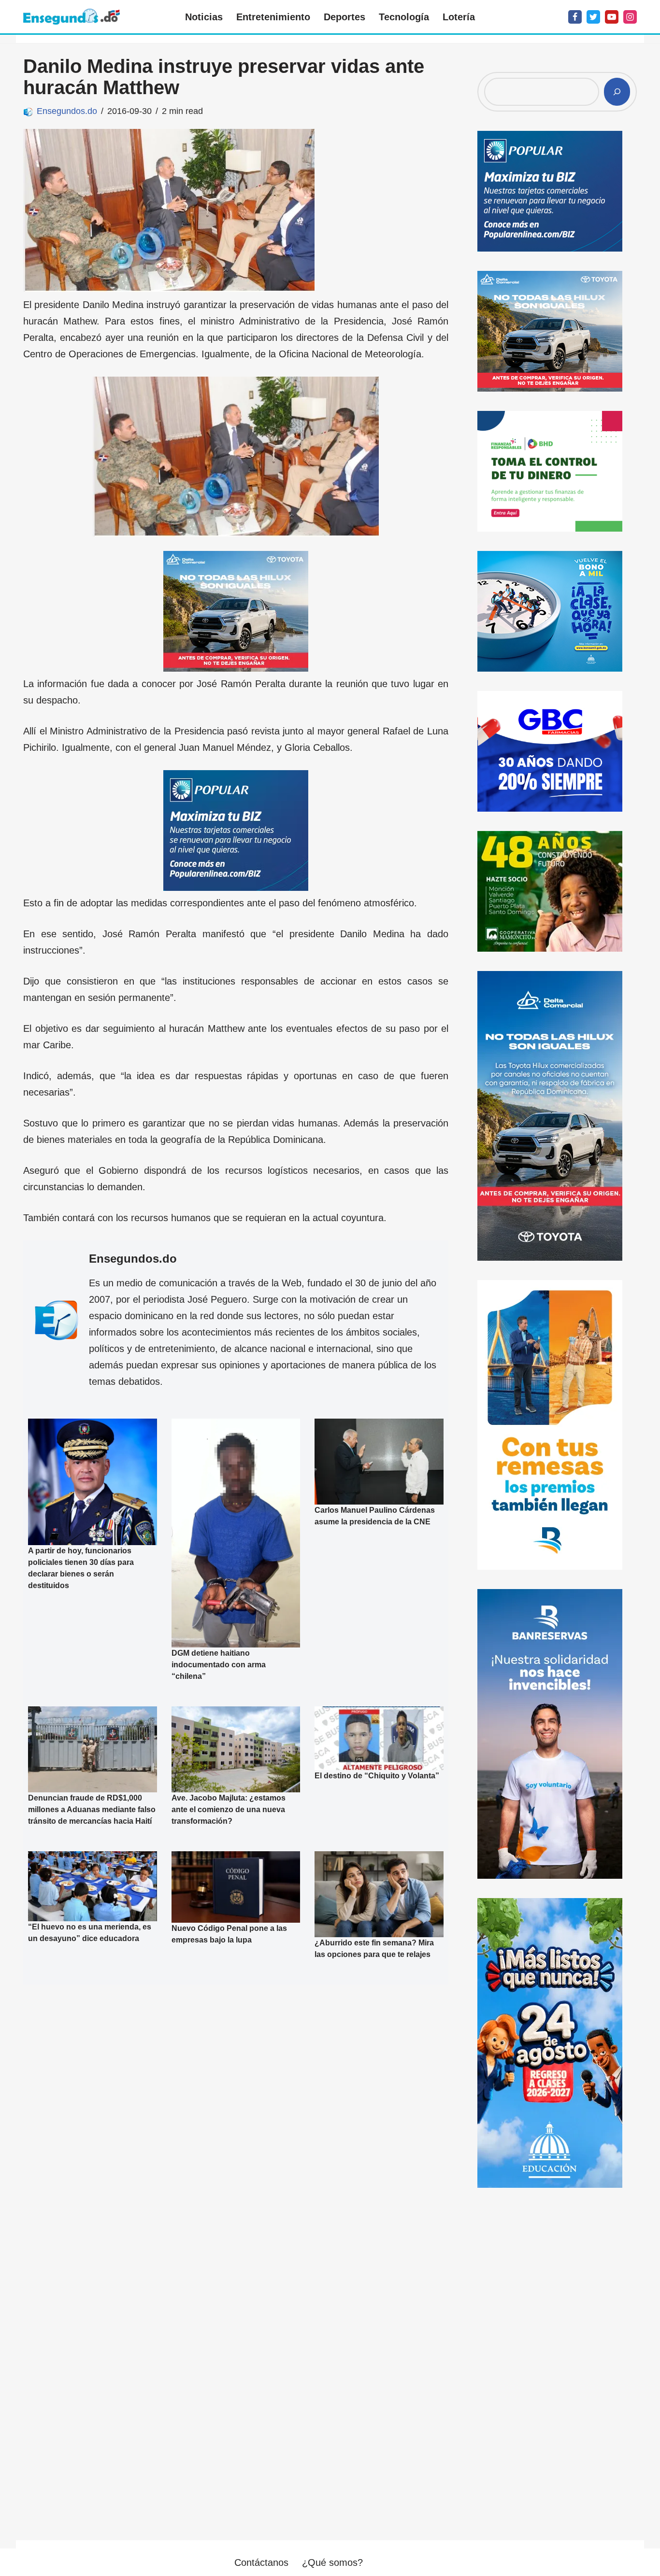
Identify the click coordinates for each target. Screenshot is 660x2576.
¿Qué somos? (332, 2562)
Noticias (204, 17)
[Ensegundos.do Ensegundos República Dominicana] (72, 17)
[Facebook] (575, 17)
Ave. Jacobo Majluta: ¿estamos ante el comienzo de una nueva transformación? (229, 1809)
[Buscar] (617, 92)
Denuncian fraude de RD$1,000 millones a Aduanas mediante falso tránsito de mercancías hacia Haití (92, 1809)
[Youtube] (612, 17)
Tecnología (404, 17)
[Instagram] (630, 17)
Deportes (344, 17)
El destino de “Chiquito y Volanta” (377, 1775)
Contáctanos (261, 2562)
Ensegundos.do (67, 111)
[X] (593, 17)
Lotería (459, 17)
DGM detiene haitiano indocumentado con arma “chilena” (219, 1665)
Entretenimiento (273, 17)
